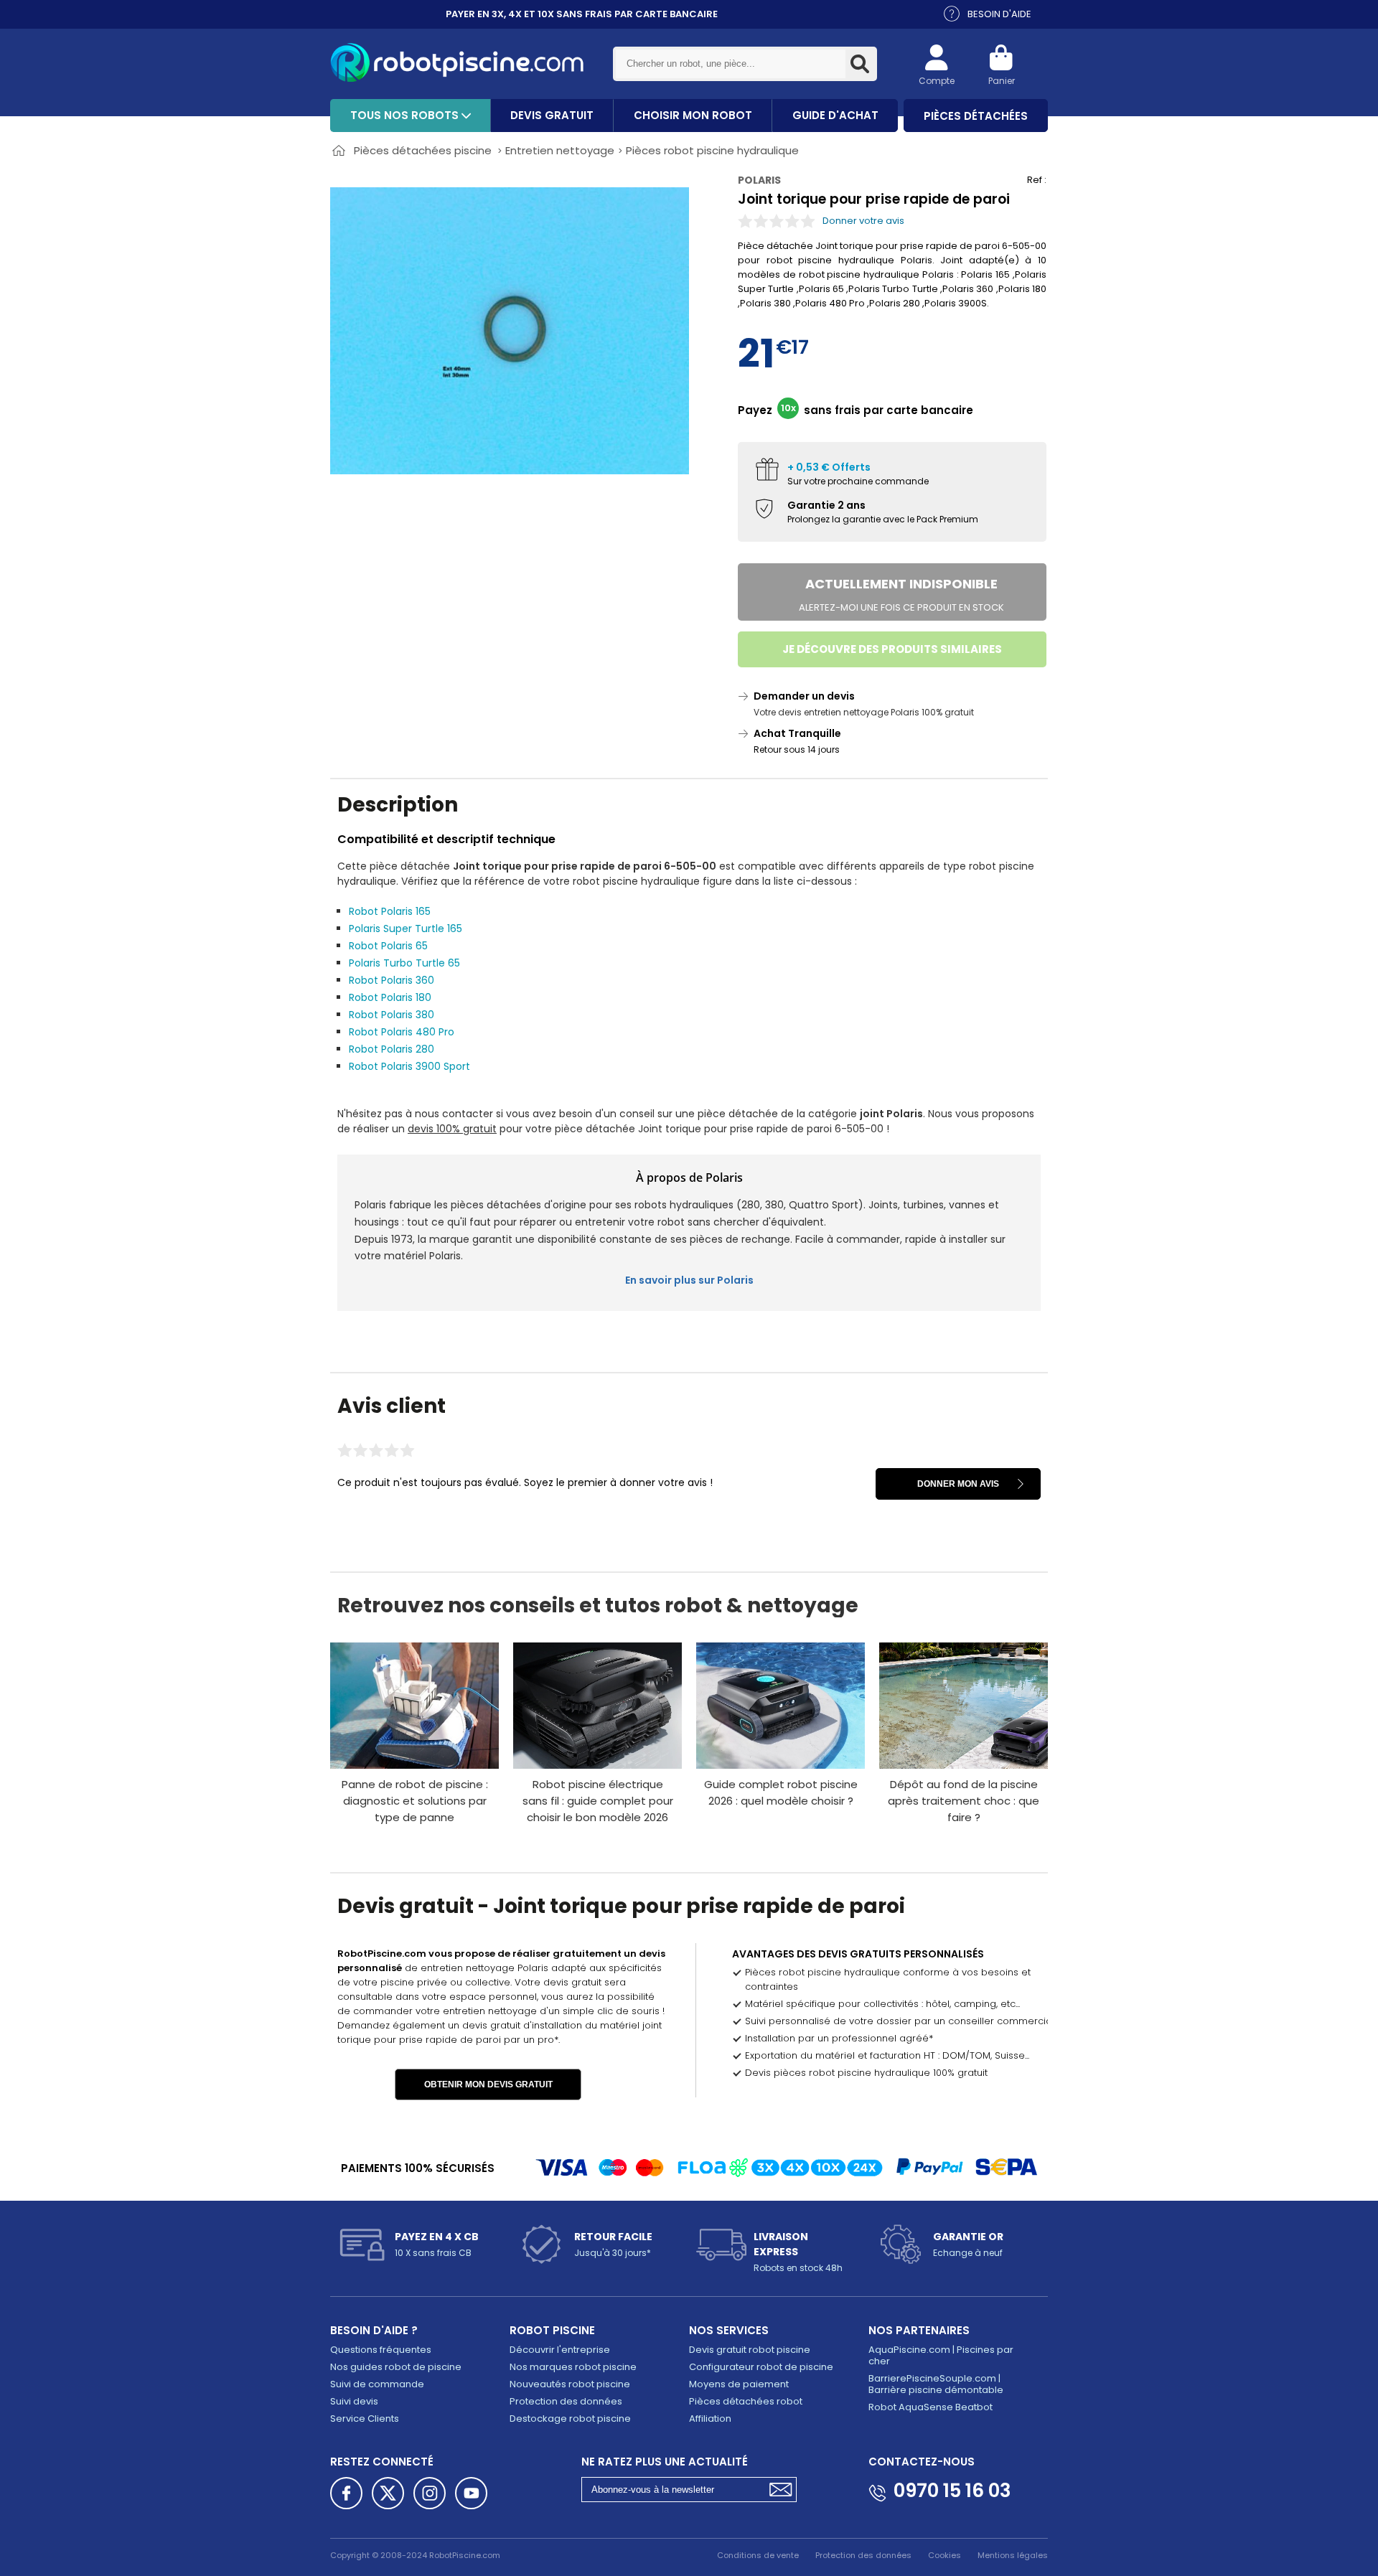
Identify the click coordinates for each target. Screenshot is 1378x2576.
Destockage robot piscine (570, 2418)
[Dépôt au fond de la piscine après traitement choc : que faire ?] (964, 1706)
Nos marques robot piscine (573, 2367)
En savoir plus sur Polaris (689, 1280)
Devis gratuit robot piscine (750, 2350)
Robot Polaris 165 (390, 911)
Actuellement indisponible (901, 594)
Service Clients (365, 2418)
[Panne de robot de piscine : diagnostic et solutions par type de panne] (414, 1706)
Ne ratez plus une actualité (665, 2462)
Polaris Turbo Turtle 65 (404, 963)
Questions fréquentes (381, 2350)
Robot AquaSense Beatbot (931, 2407)
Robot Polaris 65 (388, 946)
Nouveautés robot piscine (570, 2384)
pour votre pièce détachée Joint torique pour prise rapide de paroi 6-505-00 (646, 1129)
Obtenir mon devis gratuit (488, 2084)
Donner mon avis (958, 1484)
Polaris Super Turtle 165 (406, 929)
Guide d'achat (835, 115)
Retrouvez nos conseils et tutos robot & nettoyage (598, 1606)
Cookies (945, 2555)
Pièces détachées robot (746, 2401)
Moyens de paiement (739, 2384)
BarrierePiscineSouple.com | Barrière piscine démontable (936, 2384)
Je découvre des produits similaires (892, 649)
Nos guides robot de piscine (396, 2367)
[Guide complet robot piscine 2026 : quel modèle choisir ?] (781, 1706)
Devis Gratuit (552, 115)
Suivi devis (354, 2401)
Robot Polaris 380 (392, 1015)
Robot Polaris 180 (390, 997)
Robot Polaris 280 (392, 1049)
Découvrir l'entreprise (560, 2350)
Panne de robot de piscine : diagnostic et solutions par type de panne (415, 1801)
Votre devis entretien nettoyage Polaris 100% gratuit (864, 712)
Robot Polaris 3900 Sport (409, 1066)
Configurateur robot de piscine (761, 2367)
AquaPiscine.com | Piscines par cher (941, 2355)
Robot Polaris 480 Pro (402, 1032)
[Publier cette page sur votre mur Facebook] (346, 2493)
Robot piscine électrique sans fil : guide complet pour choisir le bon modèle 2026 (598, 1801)
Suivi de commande (377, 2384)
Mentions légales (1013, 2555)
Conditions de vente (758, 2555)
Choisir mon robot (693, 115)
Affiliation (710, 2418)
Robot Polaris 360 (392, 980)
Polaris (759, 180)
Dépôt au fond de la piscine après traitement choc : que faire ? (964, 1801)
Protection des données (566, 2401)
